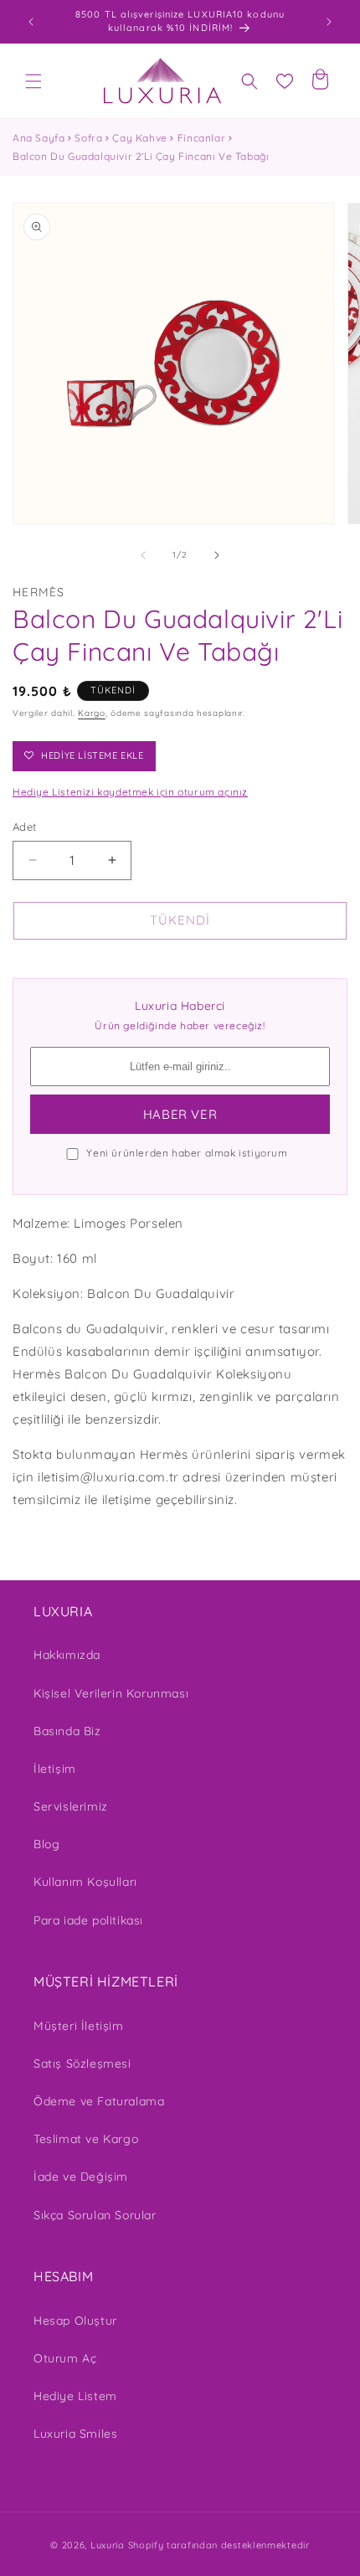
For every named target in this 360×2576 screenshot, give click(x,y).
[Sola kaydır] (143, 555)
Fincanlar (201, 138)
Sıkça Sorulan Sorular (95, 2215)
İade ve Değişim (81, 2177)
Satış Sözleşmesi (82, 2063)
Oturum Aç (65, 2358)
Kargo (92, 713)
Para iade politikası (88, 1920)
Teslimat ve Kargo (86, 2139)
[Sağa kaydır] (217, 555)
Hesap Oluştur (75, 2321)
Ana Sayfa (39, 138)
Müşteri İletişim (79, 2026)
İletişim (55, 1769)
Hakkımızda (67, 1655)
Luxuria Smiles (75, 2434)
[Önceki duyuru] (31, 22)
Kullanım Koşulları (85, 1882)
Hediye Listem (75, 2396)
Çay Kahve (139, 138)
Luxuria (108, 2545)
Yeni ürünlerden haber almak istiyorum (187, 1153)
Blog (46, 1844)
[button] (33, 81)
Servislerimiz (71, 1806)
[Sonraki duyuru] (329, 22)
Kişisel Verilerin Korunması (111, 1693)
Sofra (88, 138)
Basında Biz (67, 1731)
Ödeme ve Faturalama (99, 2101)
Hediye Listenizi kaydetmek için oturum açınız (130, 792)
